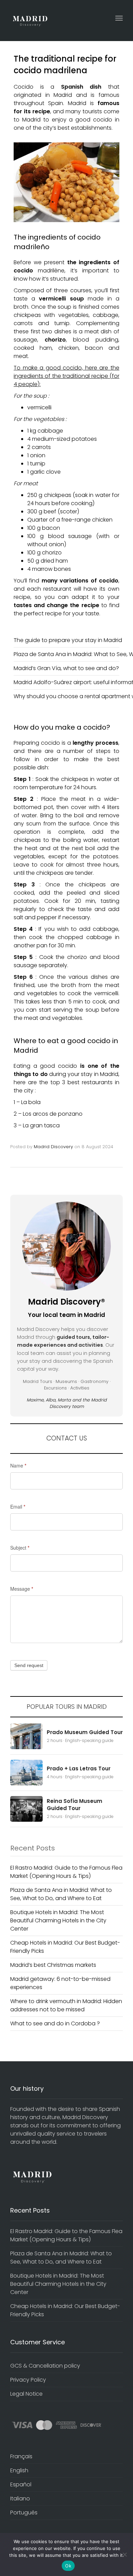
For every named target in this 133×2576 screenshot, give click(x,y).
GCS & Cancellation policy (45, 2366)
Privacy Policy (28, 2380)
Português (24, 2513)
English (19, 2470)
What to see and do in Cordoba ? (55, 2023)
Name (18, 1465)
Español (21, 2484)
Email (18, 1507)
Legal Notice (26, 2394)
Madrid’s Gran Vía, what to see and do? (66, 668)
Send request (29, 1665)
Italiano (20, 2498)
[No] (124, 2554)
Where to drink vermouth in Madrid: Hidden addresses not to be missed (66, 2005)
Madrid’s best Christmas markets (53, 1965)
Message (22, 1589)
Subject (20, 1548)
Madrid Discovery (53, 1147)
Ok (68, 2566)
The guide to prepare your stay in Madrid (68, 640)
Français (21, 2456)
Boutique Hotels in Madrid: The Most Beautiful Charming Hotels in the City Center (58, 1920)
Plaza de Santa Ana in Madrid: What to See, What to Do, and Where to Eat (61, 1894)
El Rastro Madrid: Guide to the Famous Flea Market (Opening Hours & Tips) (66, 1872)
